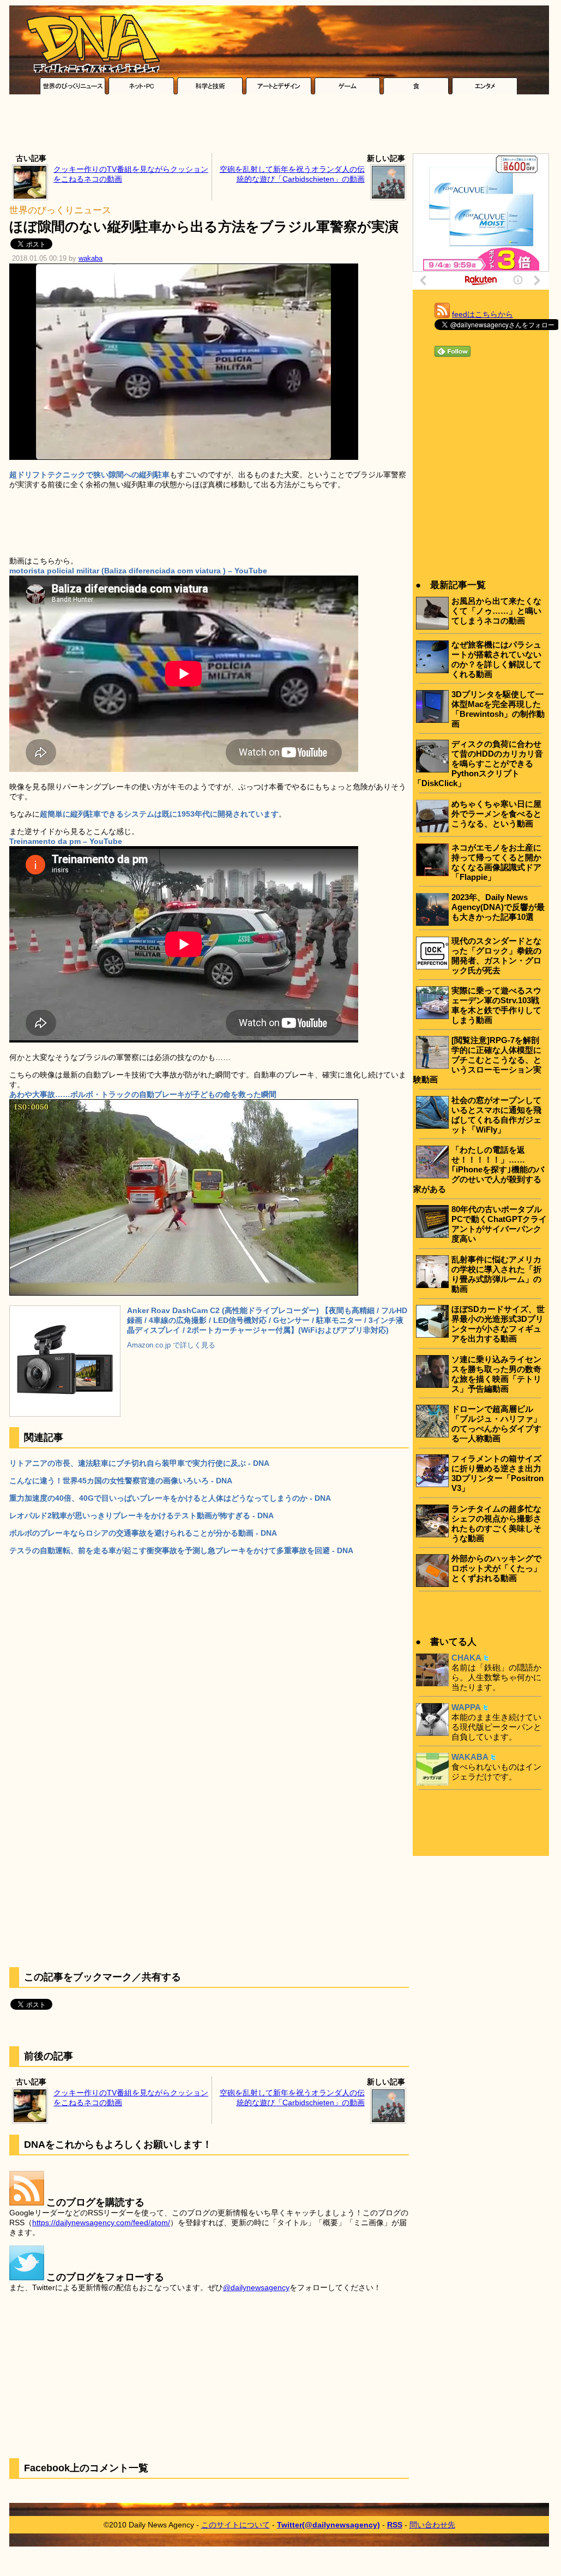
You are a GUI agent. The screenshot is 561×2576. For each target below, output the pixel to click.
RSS (395, 2525)
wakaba (91, 259)
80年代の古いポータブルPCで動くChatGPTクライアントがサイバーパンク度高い (499, 1224)
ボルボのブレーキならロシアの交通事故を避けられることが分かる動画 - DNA (143, 1533)
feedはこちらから (482, 314)
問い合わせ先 (432, 2525)
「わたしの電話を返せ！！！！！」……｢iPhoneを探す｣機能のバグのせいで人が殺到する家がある (479, 1169)
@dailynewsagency (256, 2287)
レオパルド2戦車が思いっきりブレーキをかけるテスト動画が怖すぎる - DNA (141, 1515)
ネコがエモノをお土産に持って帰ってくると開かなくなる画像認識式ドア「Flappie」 (496, 862)
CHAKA (466, 1658)
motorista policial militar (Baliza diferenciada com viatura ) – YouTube (138, 571)
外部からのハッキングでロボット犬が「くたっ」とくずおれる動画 (496, 1568)
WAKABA (470, 1757)
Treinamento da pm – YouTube (66, 841)
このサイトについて (236, 2525)
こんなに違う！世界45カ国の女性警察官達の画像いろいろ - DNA (121, 1481)
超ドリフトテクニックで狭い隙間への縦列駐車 (89, 475)
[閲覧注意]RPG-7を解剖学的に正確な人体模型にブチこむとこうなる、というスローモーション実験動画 (477, 1060)
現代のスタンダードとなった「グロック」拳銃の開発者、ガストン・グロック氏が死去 (496, 955)
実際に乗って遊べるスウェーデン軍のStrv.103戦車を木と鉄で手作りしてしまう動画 (496, 1005)
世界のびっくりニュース (60, 210)
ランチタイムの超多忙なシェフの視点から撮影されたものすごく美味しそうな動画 (496, 1523)
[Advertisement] (279, 127)
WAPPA (466, 1707)
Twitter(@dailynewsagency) (328, 2525)
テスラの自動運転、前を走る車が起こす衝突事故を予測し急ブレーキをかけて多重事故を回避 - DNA (181, 1550)
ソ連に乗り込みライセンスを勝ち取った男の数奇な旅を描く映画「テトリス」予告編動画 (496, 1374)
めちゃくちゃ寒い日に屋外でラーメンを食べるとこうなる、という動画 (496, 814)
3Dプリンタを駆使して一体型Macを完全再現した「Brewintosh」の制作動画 (498, 709)
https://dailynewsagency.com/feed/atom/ (101, 2222)
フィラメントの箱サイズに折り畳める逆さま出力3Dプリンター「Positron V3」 (497, 1473)
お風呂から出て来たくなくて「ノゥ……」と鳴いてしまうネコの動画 (496, 611)
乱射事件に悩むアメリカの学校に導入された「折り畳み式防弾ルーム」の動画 (496, 1274)
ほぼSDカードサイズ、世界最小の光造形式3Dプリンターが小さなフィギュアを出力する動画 (498, 1324)
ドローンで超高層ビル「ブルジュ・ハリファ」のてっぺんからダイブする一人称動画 (496, 1424)
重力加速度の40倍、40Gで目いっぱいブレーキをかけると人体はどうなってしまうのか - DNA (170, 1498)
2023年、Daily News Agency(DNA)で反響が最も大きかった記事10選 (498, 907)
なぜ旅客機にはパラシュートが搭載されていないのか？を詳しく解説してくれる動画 (496, 659)
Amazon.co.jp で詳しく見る (171, 1345)
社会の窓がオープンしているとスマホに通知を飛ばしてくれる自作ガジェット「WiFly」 (496, 1115)
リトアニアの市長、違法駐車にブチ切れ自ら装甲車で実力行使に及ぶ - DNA (139, 1463)
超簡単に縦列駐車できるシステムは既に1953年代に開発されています (159, 814)
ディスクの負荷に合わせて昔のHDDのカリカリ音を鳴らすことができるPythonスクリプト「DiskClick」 (478, 763)
